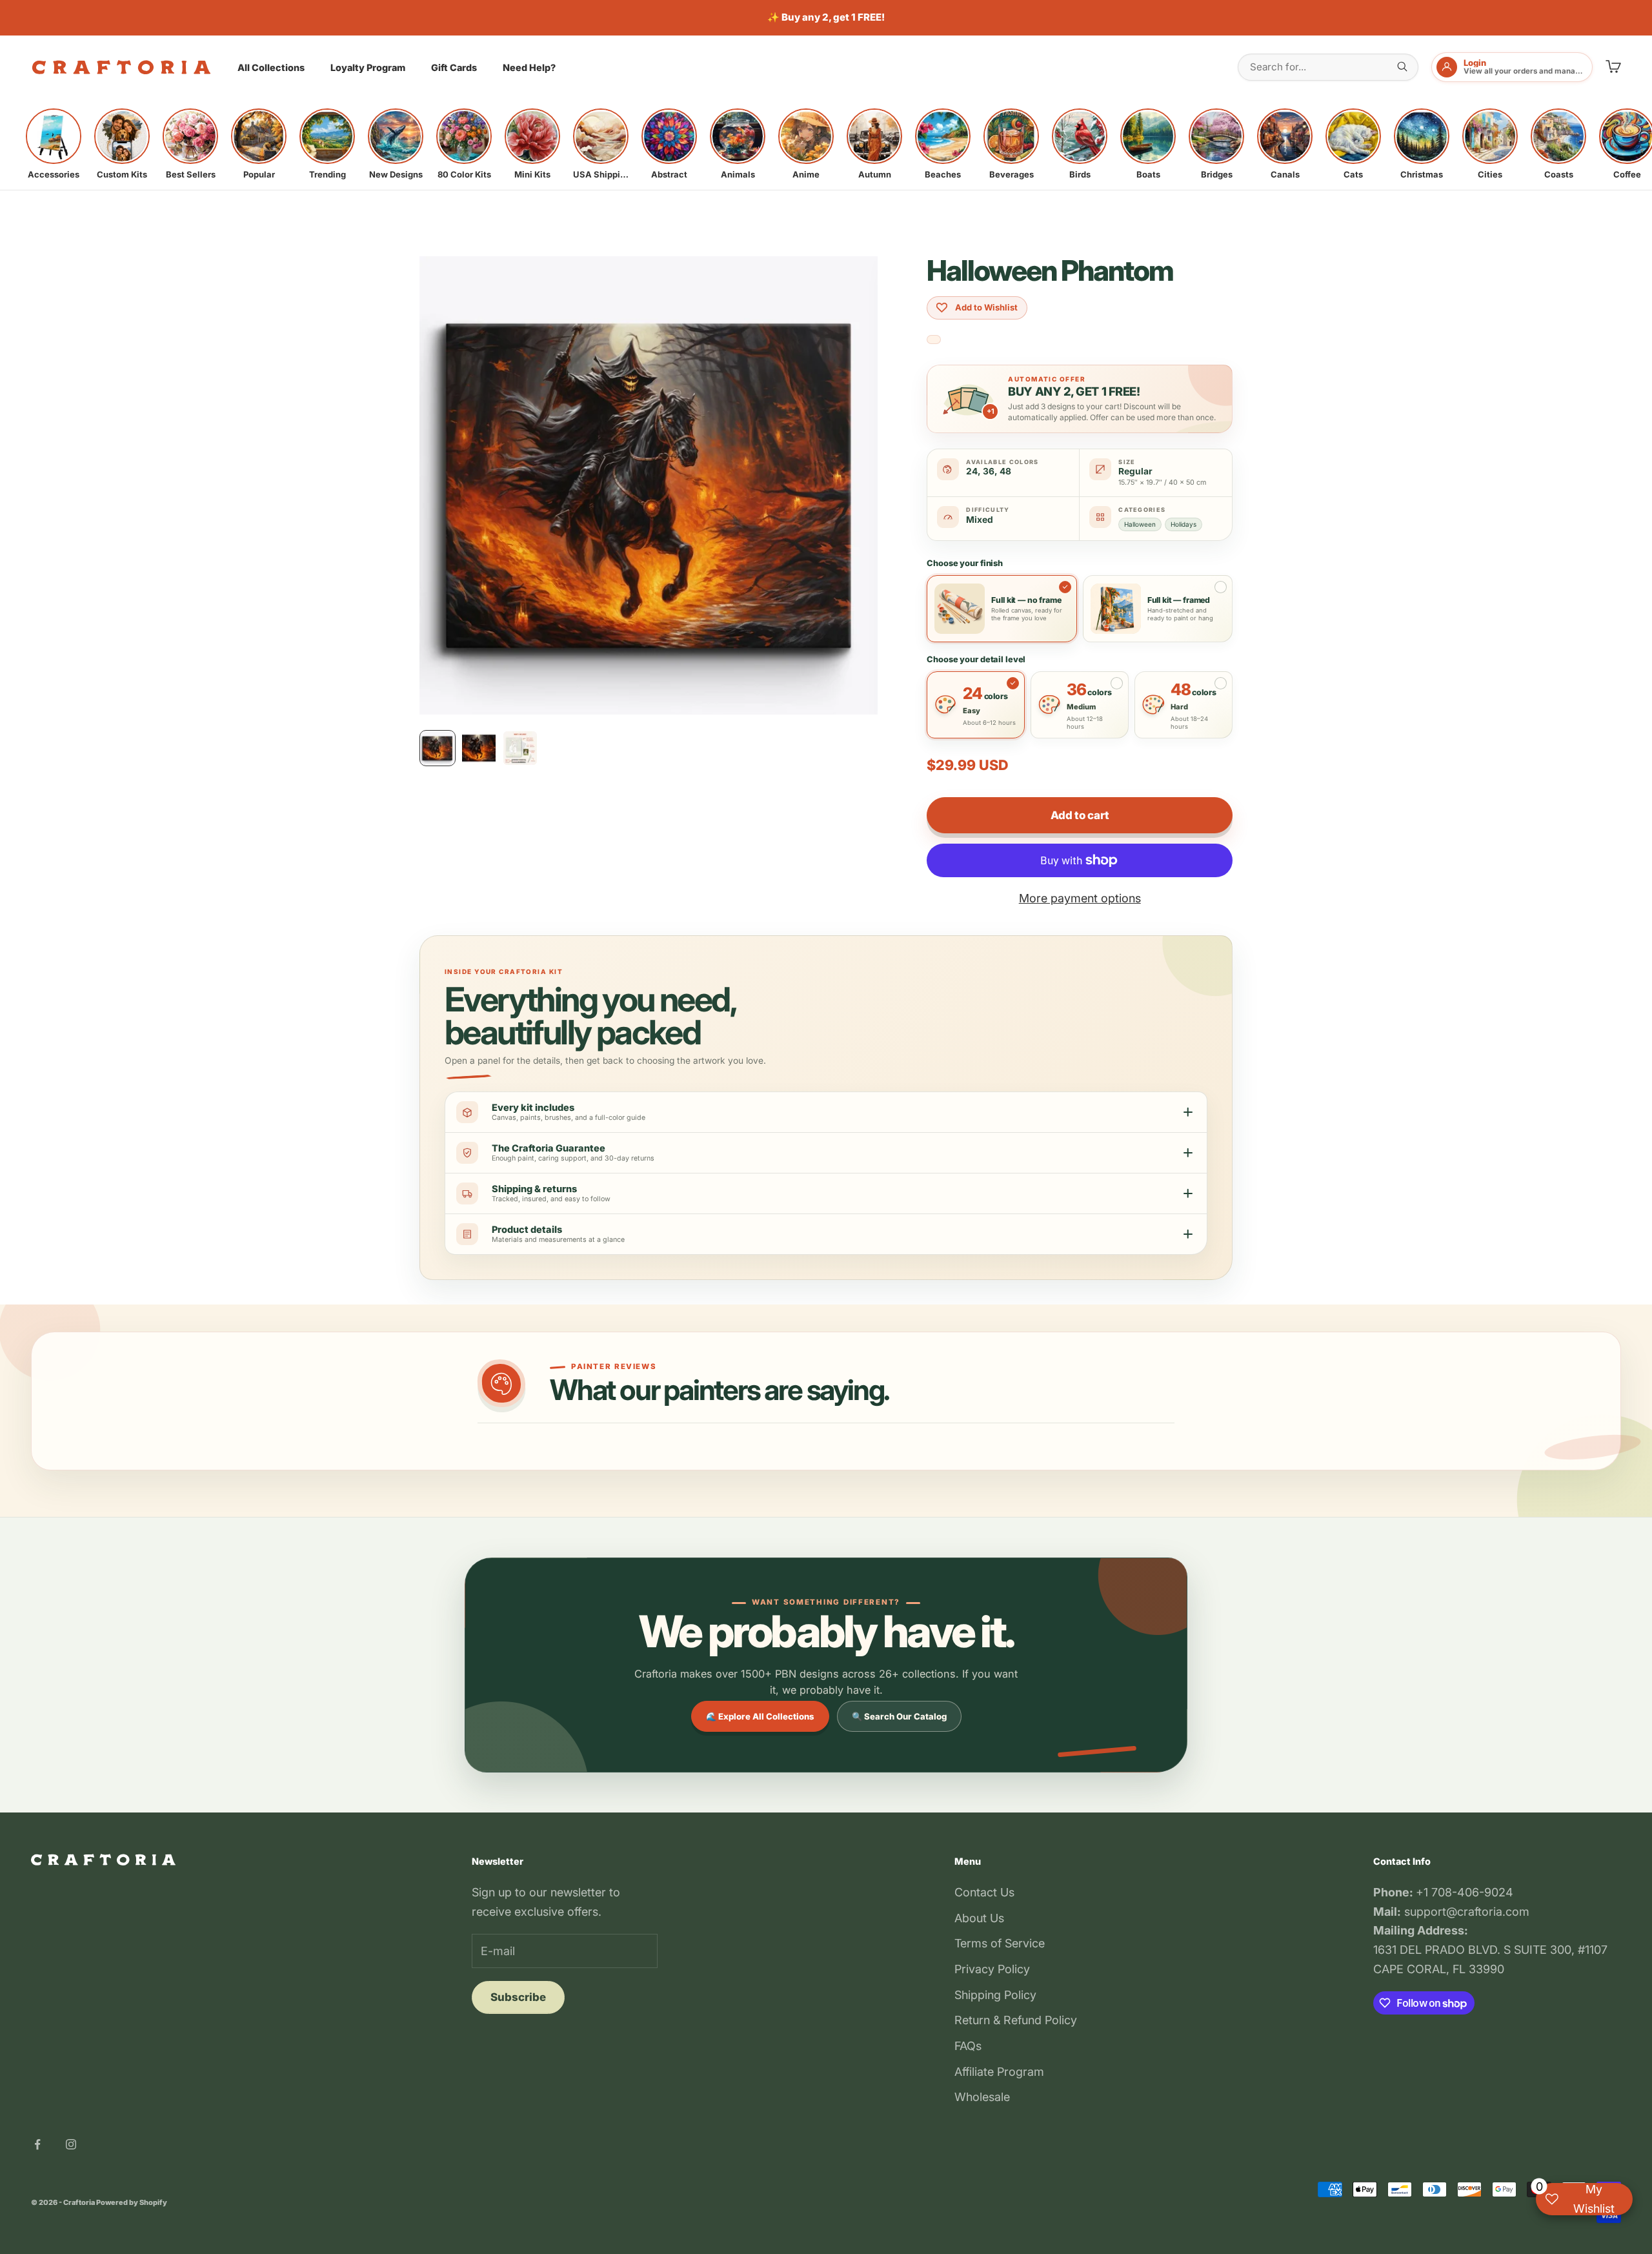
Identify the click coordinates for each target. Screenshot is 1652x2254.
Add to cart (1080, 815)
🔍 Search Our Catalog (899, 1716)
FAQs (968, 2046)
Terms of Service (1000, 1943)
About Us (979, 1918)
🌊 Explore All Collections (760, 1716)
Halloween (1140, 524)
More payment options (1080, 898)
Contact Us (984, 1892)
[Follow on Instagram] (71, 2144)
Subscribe (518, 1997)
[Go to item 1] (438, 748)
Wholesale (982, 2097)
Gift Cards (454, 67)
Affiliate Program (999, 2072)
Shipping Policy (995, 1995)
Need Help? (529, 67)
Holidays (1184, 524)
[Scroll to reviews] (934, 340)
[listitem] (54, 144)
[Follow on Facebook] (37, 2144)
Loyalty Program (368, 67)
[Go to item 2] (479, 748)
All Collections (271, 67)
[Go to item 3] (520, 748)
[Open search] (1402, 66)
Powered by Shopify (132, 2202)
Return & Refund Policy (1016, 2020)
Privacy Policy (992, 1969)
